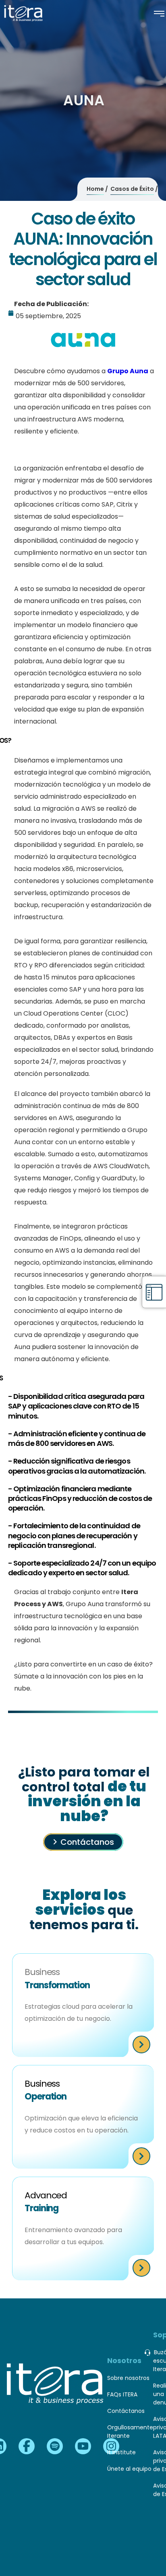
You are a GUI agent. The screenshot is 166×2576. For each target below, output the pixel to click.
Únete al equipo (129, 2469)
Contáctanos (87, 1842)
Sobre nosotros (128, 2378)
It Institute (121, 2452)
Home (95, 189)
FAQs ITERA (122, 2394)
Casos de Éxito (132, 189)
